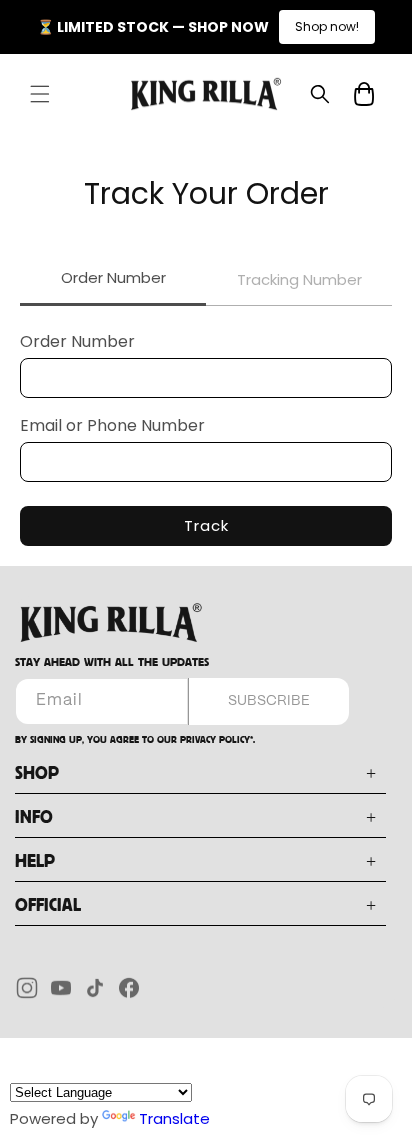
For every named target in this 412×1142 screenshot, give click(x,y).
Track (206, 525)
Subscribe (269, 701)
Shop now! (327, 26)
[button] (40, 94)
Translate (174, 1118)
